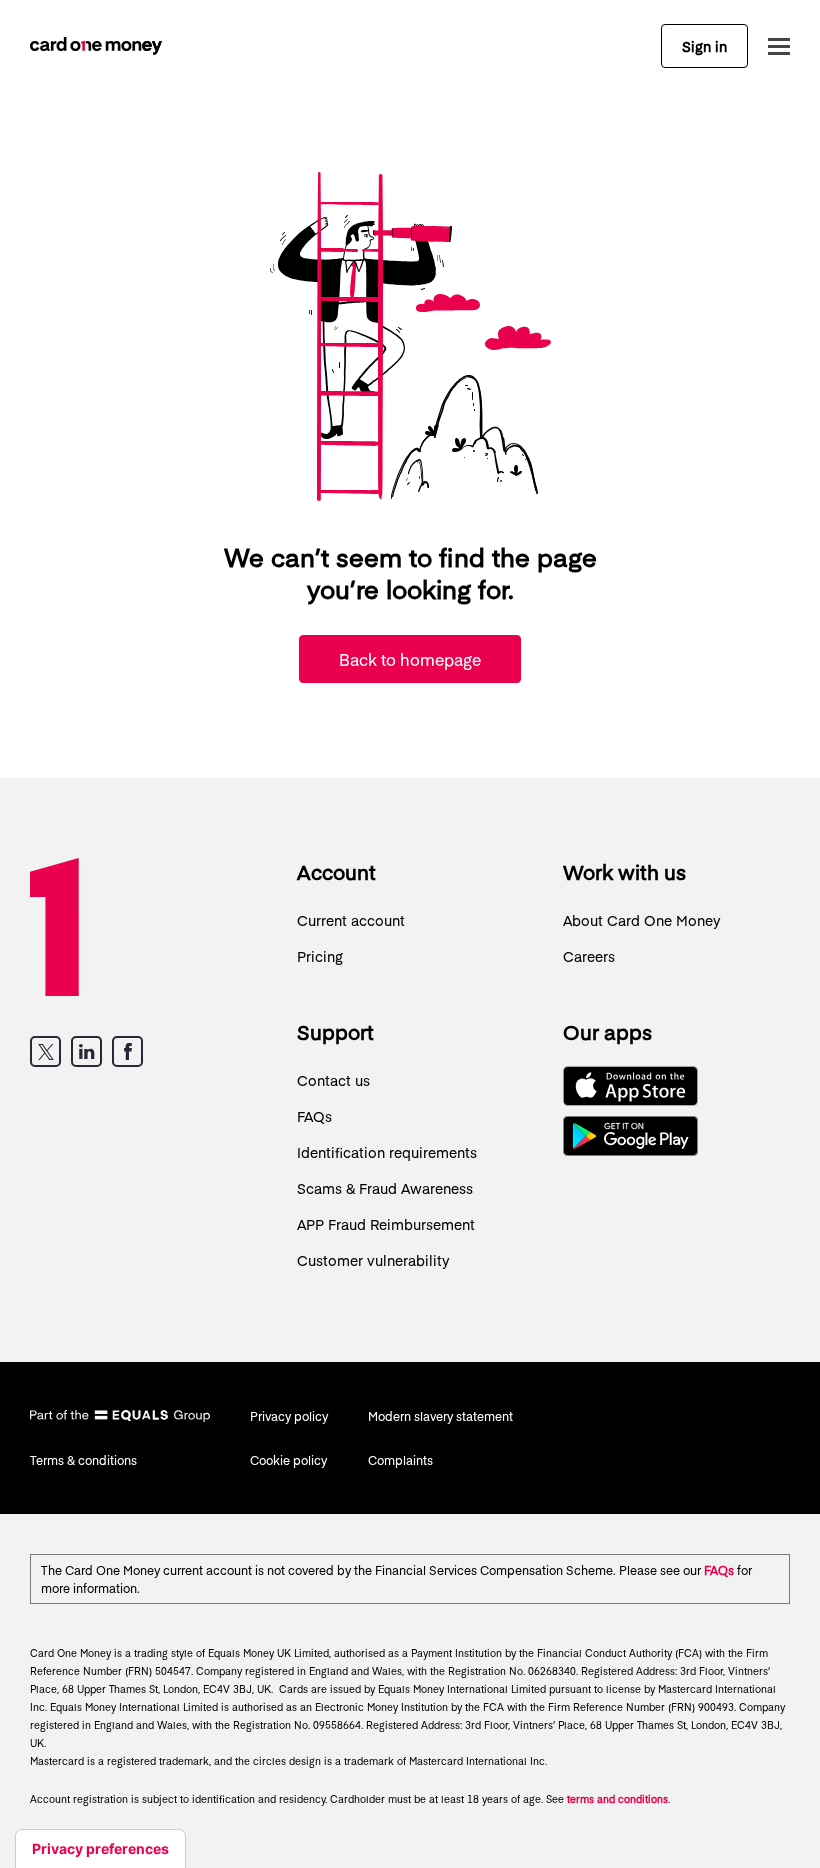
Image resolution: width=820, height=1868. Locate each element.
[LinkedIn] (86, 1051)
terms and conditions (617, 1799)
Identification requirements (387, 1152)
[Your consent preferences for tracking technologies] (100, 1849)
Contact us (333, 1080)
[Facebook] (127, 1051)
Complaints (400, 1460)
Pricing (320, 956)
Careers (589, 956)
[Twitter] (45, 1051)
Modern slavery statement (440, 1416)
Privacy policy (289, 1416)
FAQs (314, 1116)
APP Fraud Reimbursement (386, 1224)
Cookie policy (288, 1460)
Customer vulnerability (373, 1260)
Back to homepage (410, 659)
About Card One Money (642, 920)
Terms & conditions (83, 1460)
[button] (774, 46)
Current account (351, 920)
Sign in (704, 46)
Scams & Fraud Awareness (385, 1188)
